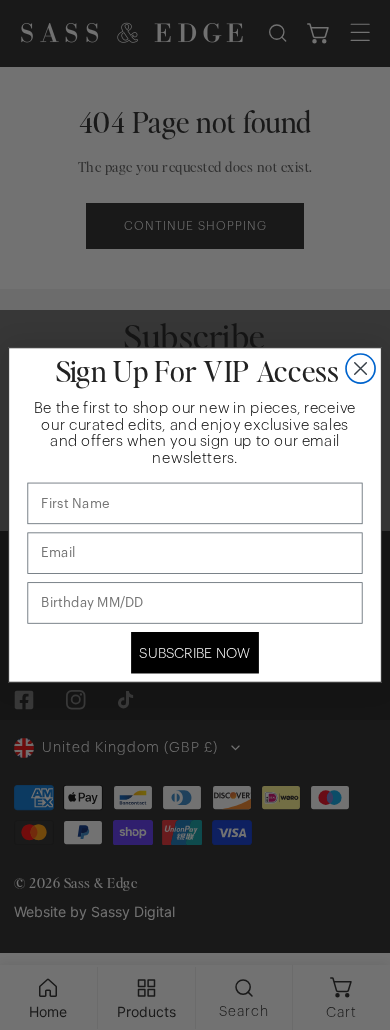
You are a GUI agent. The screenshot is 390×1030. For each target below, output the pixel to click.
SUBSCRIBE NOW (194, 653)
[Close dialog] (360, 368)
